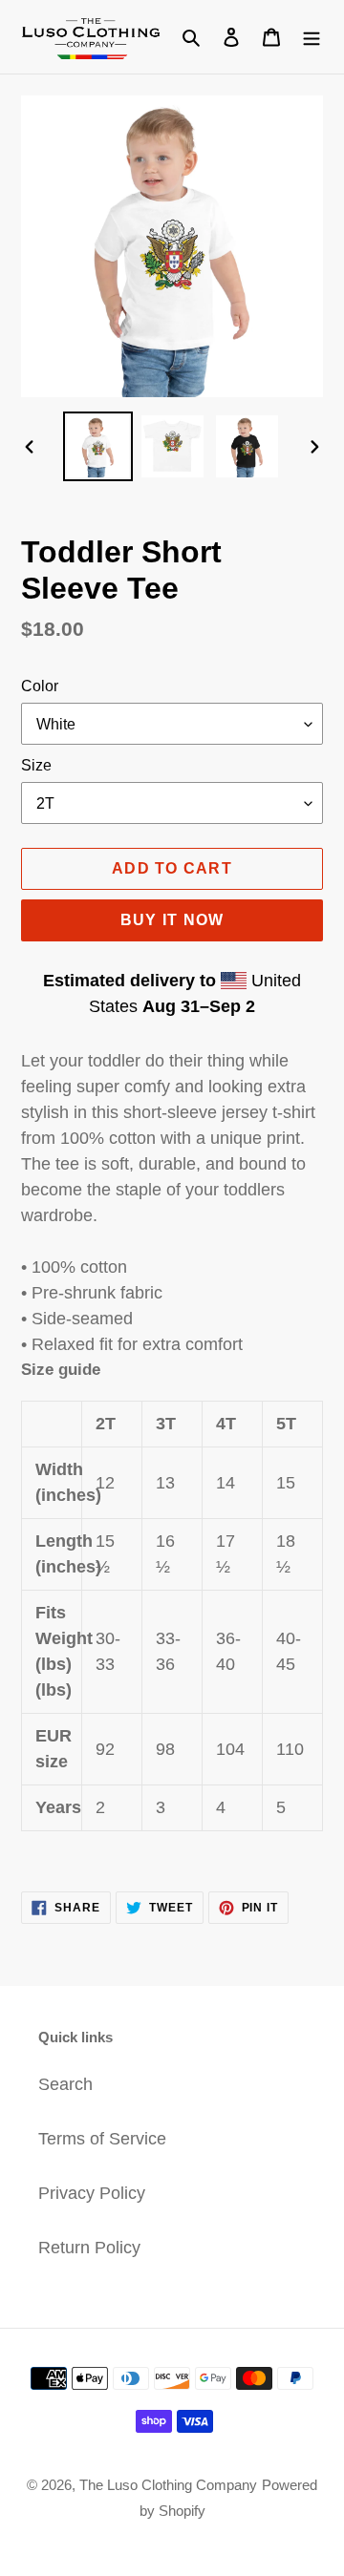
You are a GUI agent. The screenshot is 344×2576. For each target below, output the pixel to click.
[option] (97, 446)
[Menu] (312, 37)
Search (65, 2084)
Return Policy (89, 2248)
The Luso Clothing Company (168, 2485)
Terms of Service (102, 2139)
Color (40, 686)
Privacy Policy (92, 2193)
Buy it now (172, 920)
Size (36, 765)
